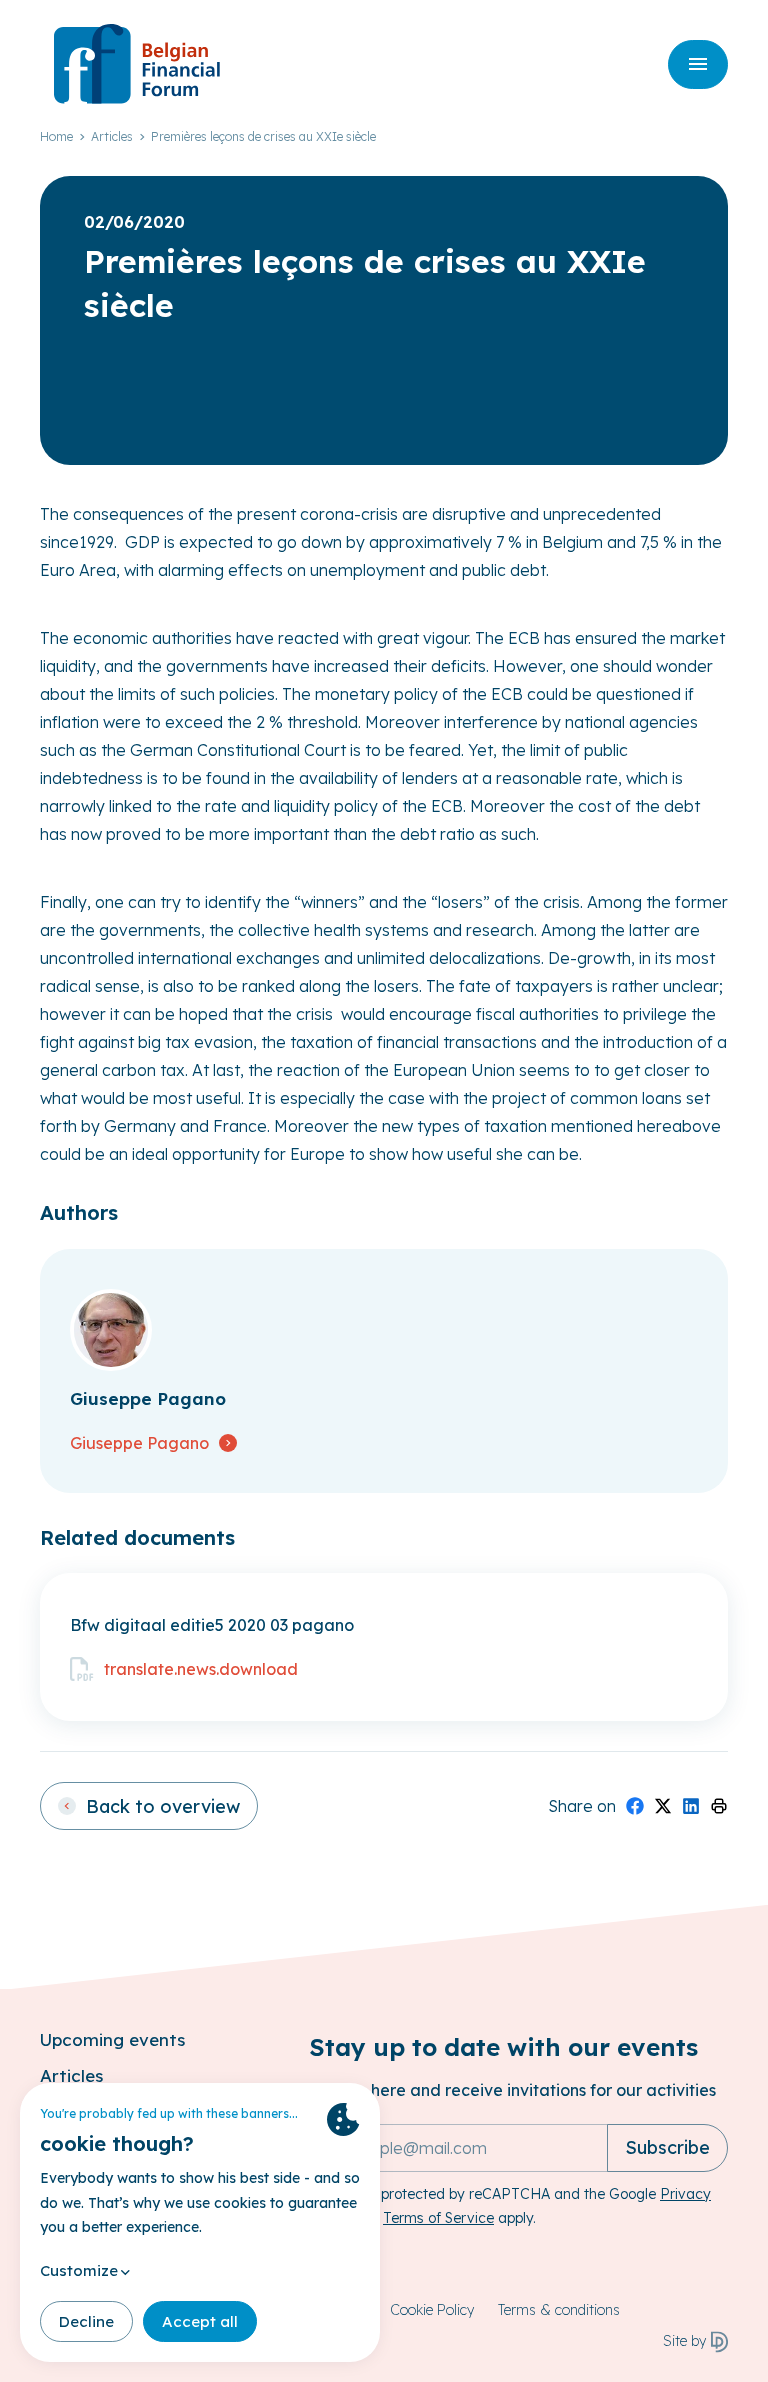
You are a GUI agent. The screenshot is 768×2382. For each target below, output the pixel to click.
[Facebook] (635, 1806)
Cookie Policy (432, 2310)
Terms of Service (438, 2218)
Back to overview (163, 1806)
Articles (112, 136)
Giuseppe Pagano (139, 1443)
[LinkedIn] (691, 1806)
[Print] (719, 1806)
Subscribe (667, 2147)
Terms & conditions (559, 2310)
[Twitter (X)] (663, 1806)
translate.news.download (201, 1669)
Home (56, 136)
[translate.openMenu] (698, 64)
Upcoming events (112, 2039)
